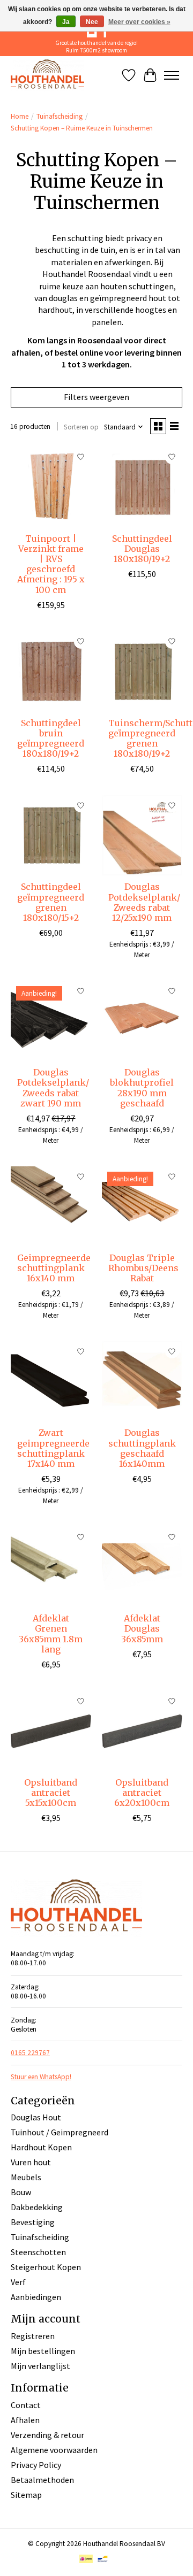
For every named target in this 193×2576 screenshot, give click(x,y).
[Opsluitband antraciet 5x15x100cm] (51, 1731)
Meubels (26, 2177)
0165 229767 (30, 2053)
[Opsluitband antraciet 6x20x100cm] (142, 1731)
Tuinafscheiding (60, 116)
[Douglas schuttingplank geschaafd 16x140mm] (142, 1381)
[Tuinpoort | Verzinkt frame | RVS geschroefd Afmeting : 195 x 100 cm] (51, 487)
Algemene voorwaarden (54, 2450)
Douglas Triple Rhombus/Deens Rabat (143, 1268)
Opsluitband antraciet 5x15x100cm (51, 1793)
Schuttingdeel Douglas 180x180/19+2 (142, 549)
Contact (26, 2405)
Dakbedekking (37, 2207)
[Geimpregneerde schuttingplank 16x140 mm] (51, 1206)
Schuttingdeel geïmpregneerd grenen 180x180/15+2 (51, 902)
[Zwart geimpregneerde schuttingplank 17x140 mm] (51, 1381)
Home (20, 116)
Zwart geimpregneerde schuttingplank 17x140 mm (53, 1448)
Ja (66, 22)
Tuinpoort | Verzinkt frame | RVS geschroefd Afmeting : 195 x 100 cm (51, 564)
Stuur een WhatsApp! (41, 2077)
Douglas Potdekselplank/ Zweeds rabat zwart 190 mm (53, 1088)
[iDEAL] (86, 2560)
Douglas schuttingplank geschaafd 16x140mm (142, 1448)
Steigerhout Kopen (46, 2267)
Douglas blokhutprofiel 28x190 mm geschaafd (142, 1088)
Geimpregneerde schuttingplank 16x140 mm (54, 1268)
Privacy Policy (36, 2465)
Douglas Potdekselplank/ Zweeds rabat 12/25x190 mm (144, 902)
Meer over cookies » (139, 22)
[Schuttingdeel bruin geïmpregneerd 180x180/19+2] (51, 672)
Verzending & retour (47, 2435)
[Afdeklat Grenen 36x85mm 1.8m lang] (51, 1567)
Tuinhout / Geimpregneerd (60, 2132)
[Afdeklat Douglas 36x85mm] (142, 1567)
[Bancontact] (103, 2560)
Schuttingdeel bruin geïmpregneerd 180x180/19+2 (51, 739)
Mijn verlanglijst (40, 2366)
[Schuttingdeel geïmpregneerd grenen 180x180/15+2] (51, 835)
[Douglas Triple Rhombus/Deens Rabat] (142, 1206)
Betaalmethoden (42, 2480)
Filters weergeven (96, 397)
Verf (18, 2282)
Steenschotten (38, 2252)
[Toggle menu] (172, 75)
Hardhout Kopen (41, 2147)
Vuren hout (31, 2162)
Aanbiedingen (36, 2297)
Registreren (33, 2336)
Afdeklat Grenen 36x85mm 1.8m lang (51, 1634)
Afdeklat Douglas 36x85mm (142, 1628)
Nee (92, 22)
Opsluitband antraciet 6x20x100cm (142, 1793)
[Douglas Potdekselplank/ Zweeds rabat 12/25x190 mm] (142, 835)
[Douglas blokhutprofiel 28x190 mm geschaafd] (142, 1021)
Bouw (21, 2192)
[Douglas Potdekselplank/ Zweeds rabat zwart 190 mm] (51, 1021)
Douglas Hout (36, 2117)
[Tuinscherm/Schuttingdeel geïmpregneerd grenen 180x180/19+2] (142, 672)
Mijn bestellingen (43, 2351)
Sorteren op (81, 427)
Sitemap (26, 2495)
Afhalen (25, 2420)
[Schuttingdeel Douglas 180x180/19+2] (142, 487)
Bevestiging (33, 2222)
